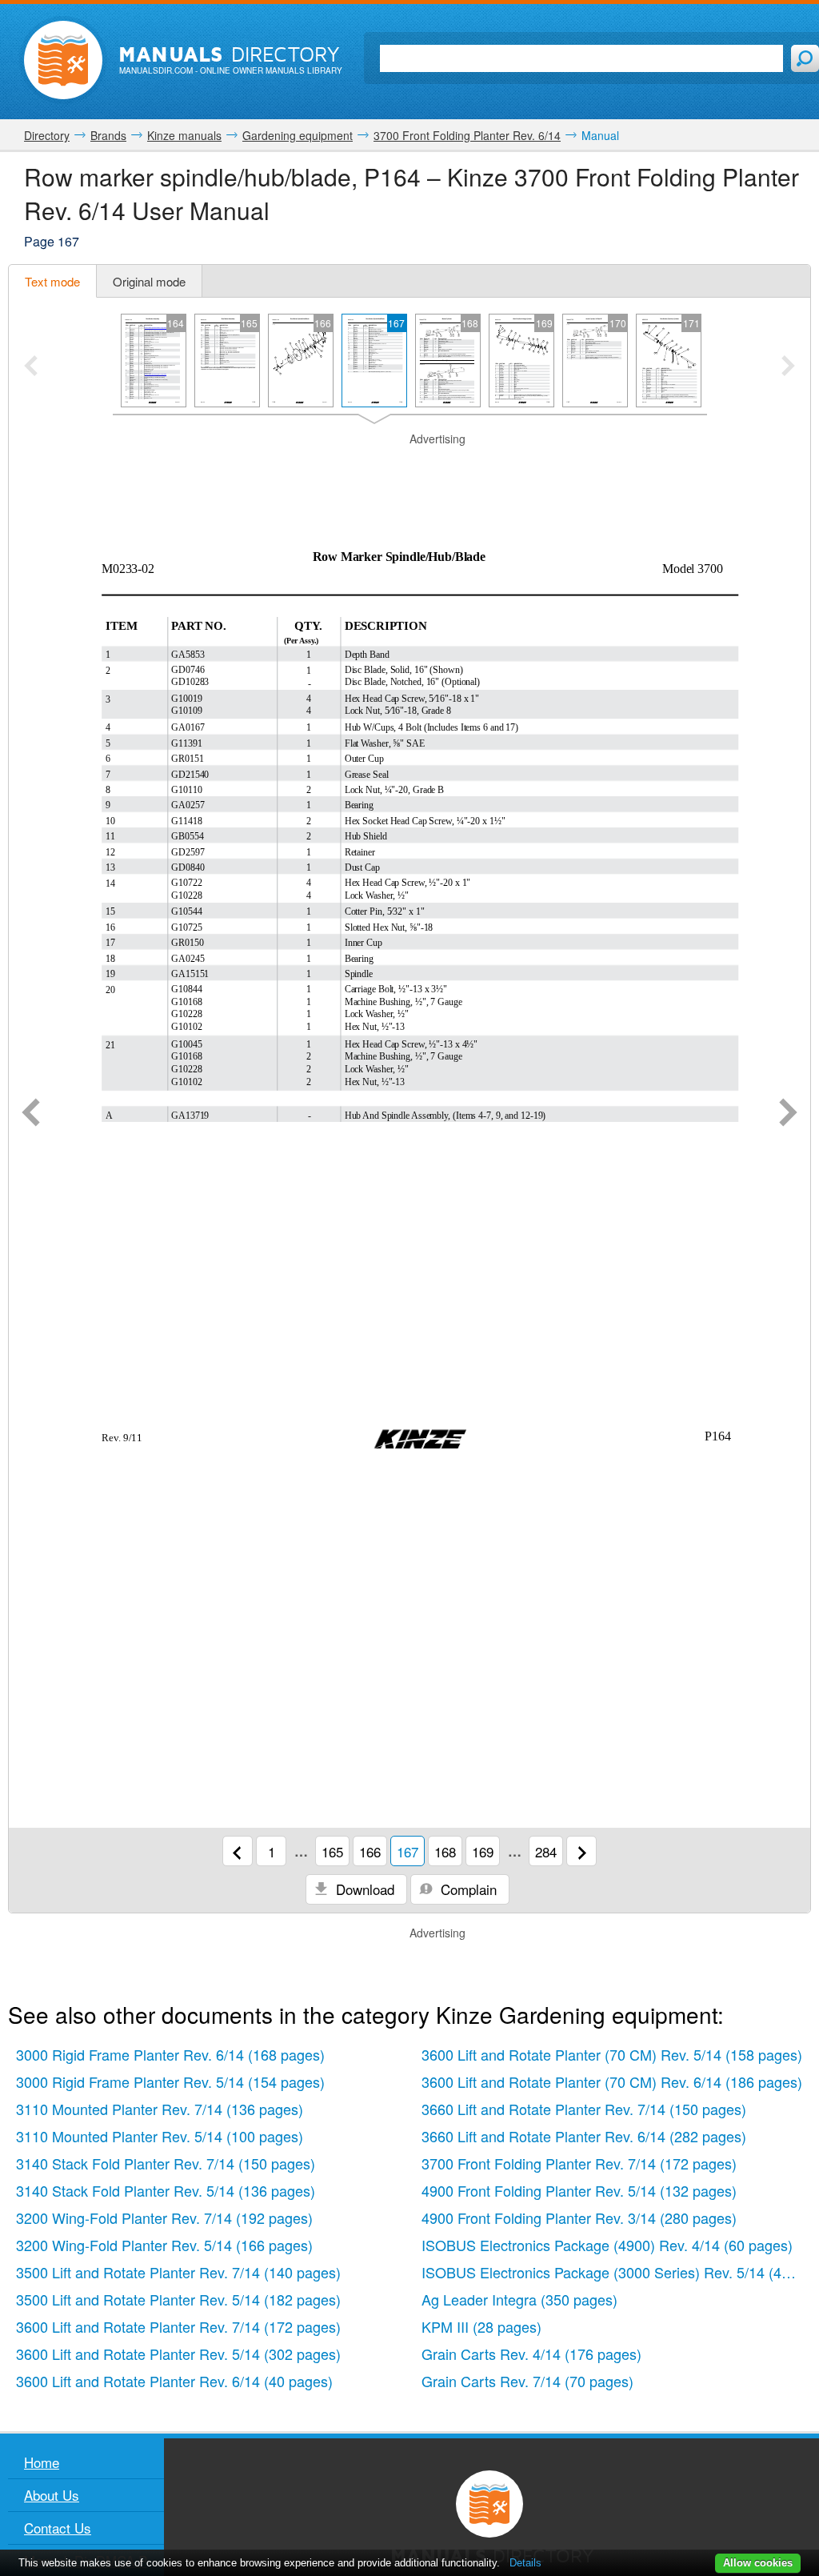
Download (363, 1889)
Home (42, 2462)
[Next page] (788, 1114)
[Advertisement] (409, 467)
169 (483, 1851)
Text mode (52, 281)
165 (332, 1851)
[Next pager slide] (788, 367)
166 (370, 1851)
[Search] (805, 58)
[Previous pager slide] (31, 367)
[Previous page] (31, 1114)
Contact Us (58, 2528)
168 (445, 1851)
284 (546, 1851)
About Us (52, 2495)
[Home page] (63, 60)
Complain (467, 1889)
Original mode (149, 281)
